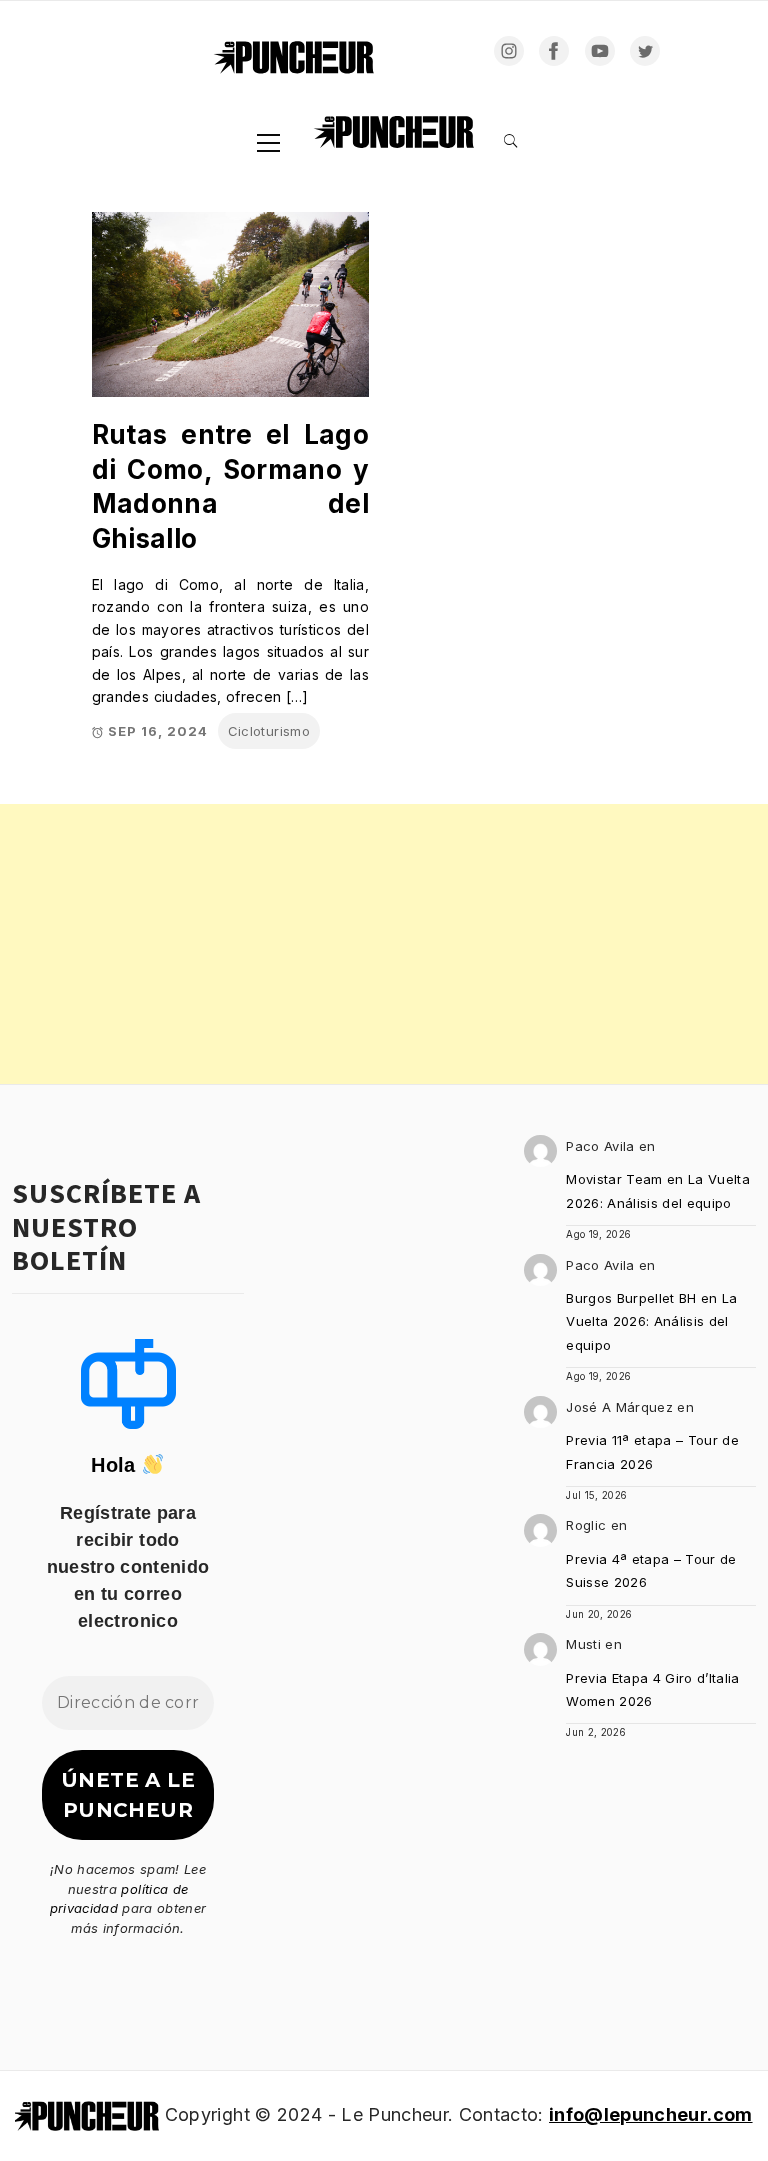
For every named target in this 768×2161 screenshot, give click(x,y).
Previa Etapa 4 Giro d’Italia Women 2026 (653, 1689)
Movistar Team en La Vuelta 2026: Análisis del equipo (658, 1190)
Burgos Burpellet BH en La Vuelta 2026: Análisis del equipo (652, 1321)
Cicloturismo (269, 731)
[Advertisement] (384, 944)
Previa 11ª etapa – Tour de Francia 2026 (652, 1451)
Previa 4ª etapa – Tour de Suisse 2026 (651, 1570)
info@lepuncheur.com (650, 2114)
